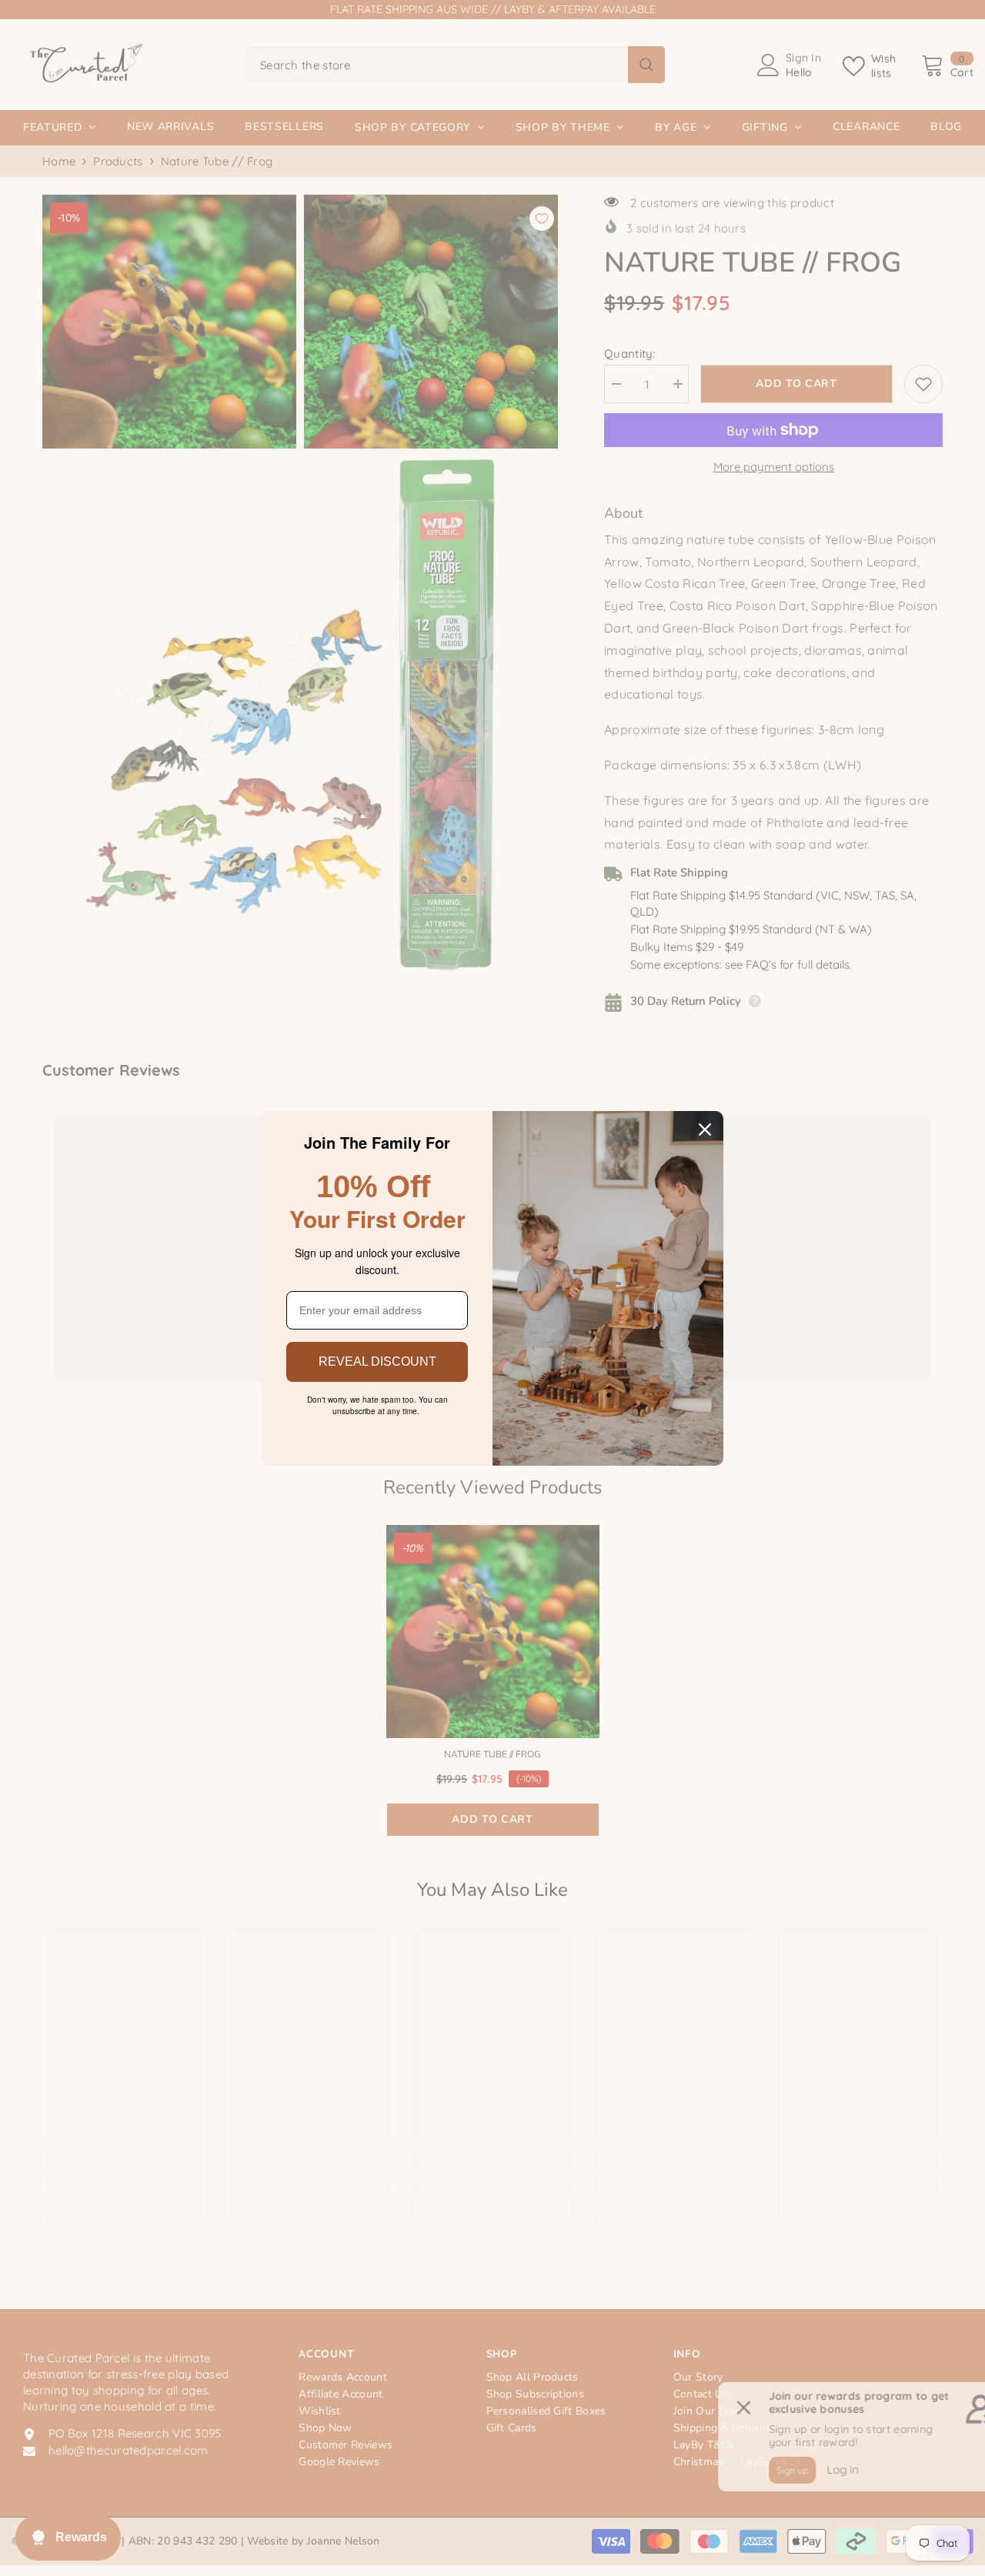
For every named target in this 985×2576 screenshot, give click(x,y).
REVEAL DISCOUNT (377, 1361)
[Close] (705, 1130)
